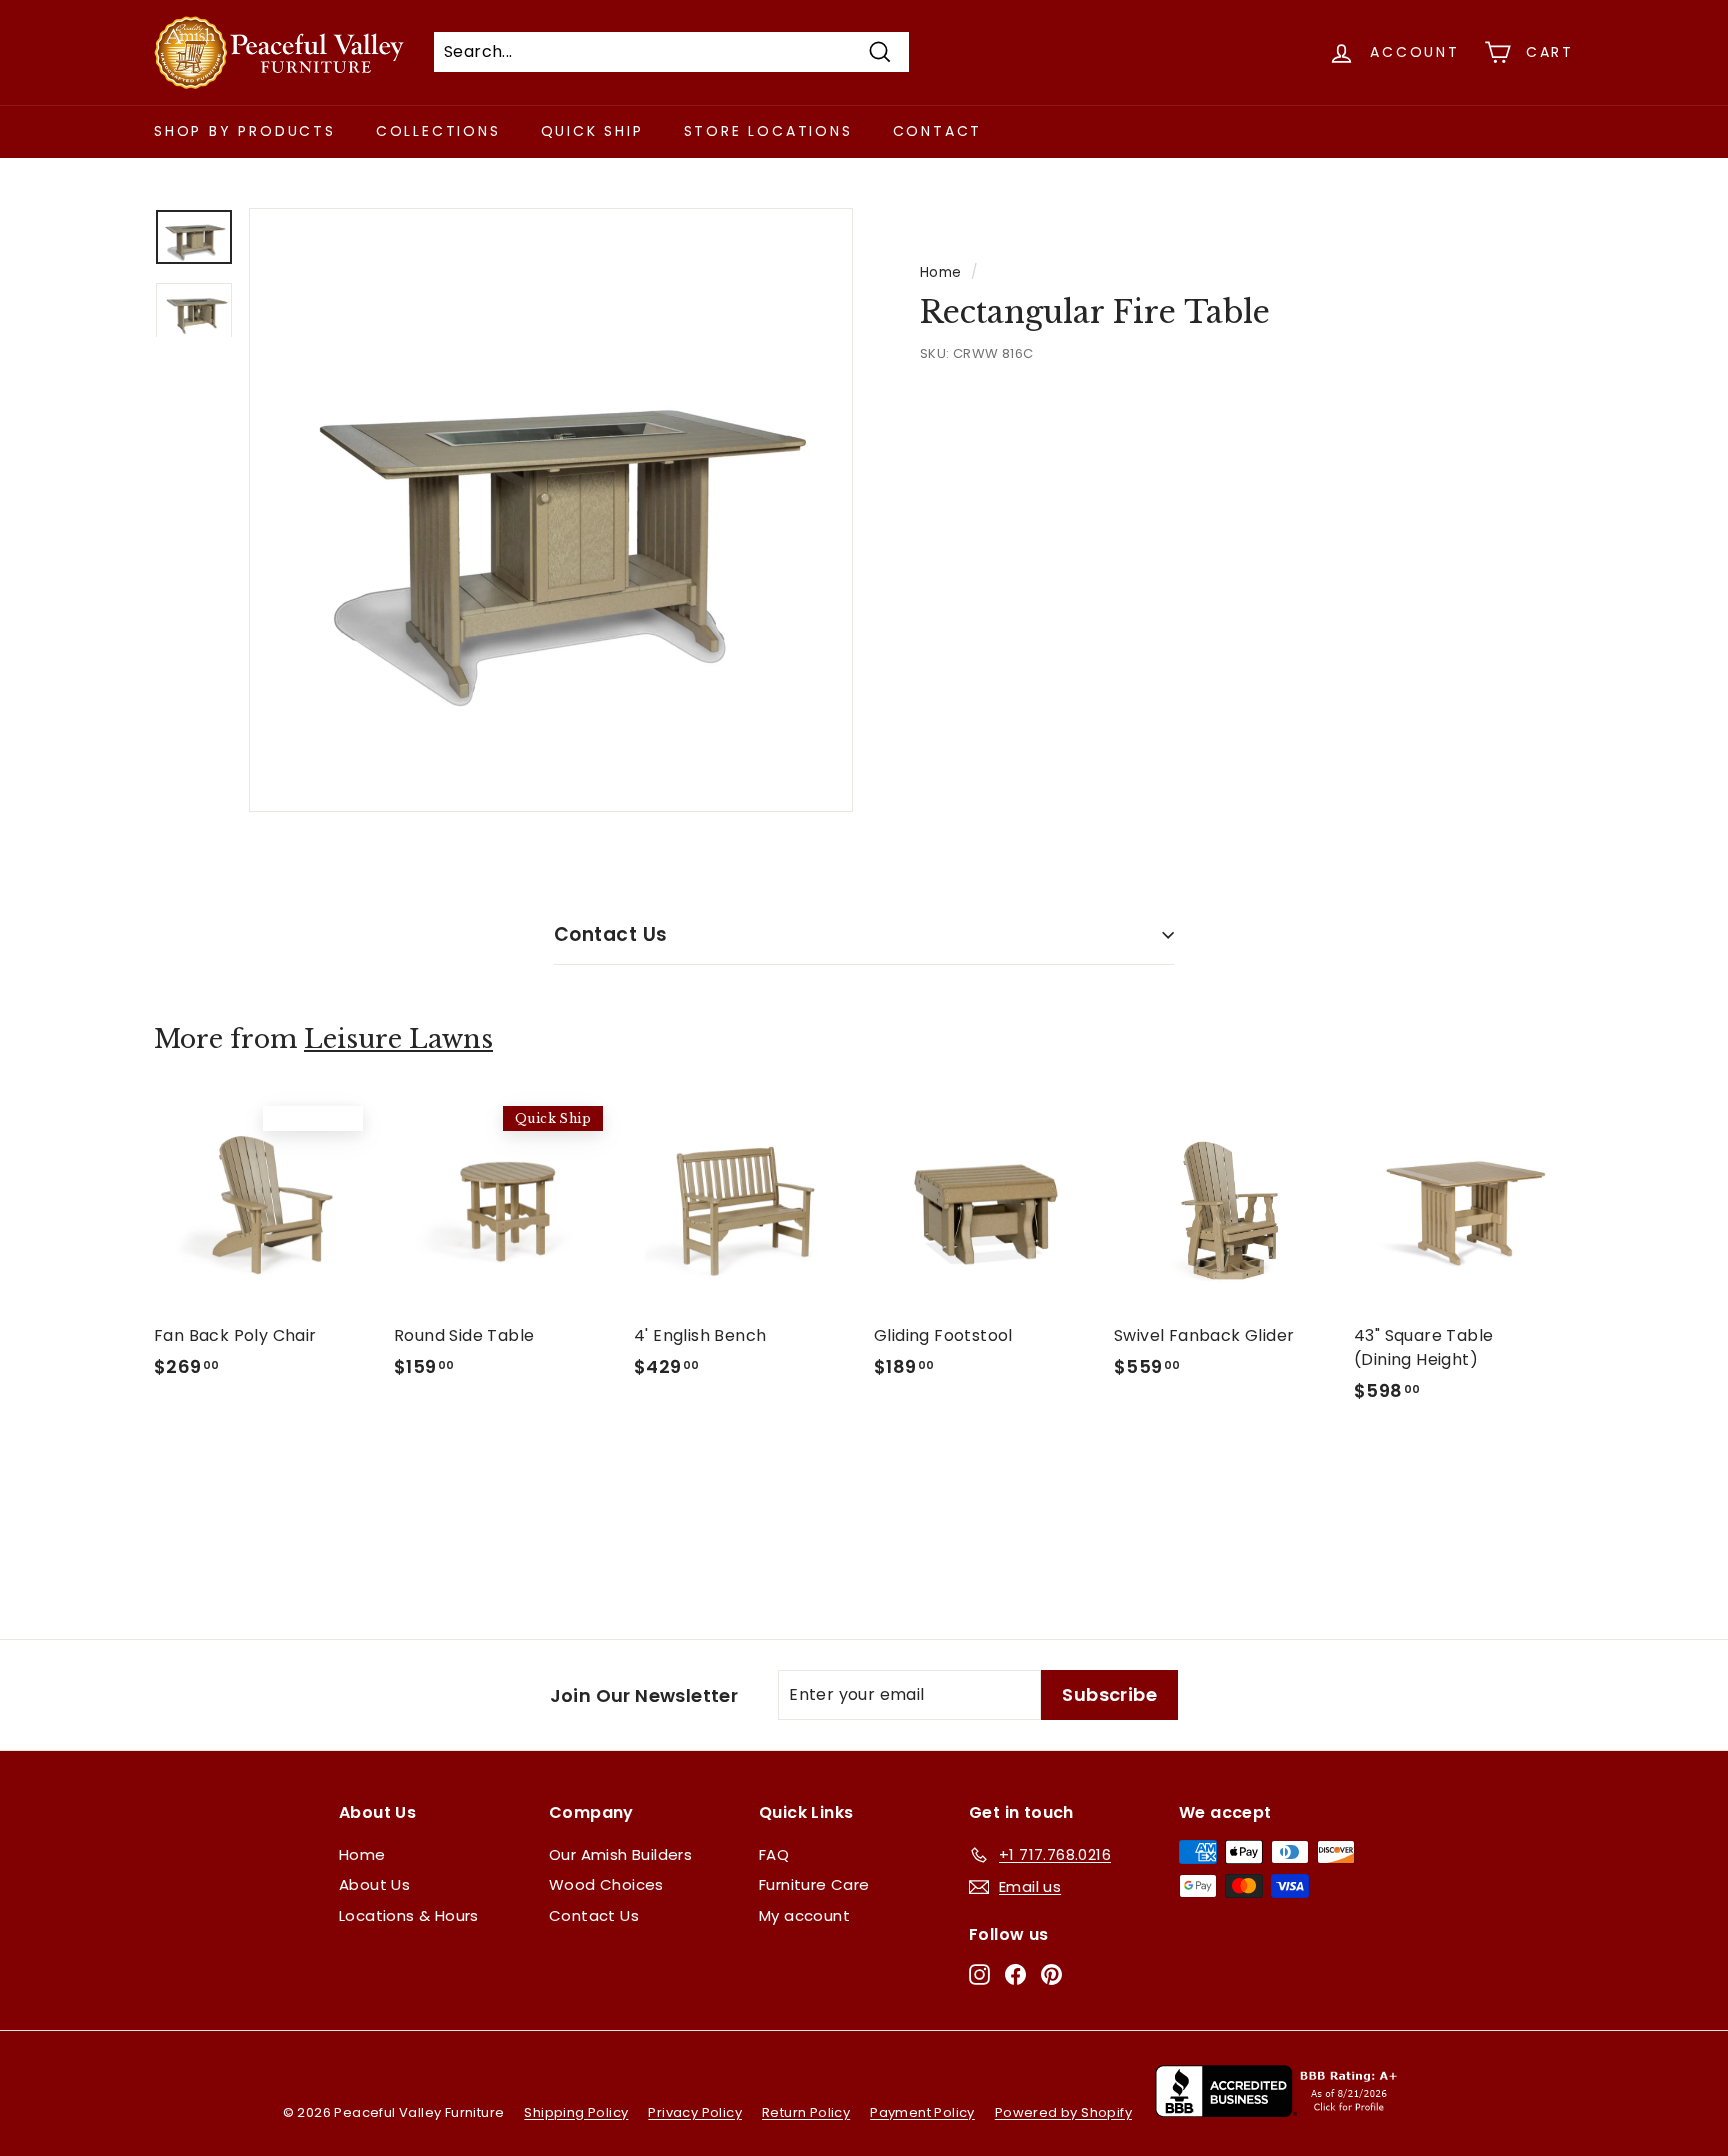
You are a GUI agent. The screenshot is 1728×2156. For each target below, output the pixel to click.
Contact (938, 131)
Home (941, 272)
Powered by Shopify (1063, 2112)
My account (804, 1915)
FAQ (774, 1854)
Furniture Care (814, 1884)
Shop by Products (245, 131)
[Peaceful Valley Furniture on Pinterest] (1051, 1973)
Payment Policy (922, 2112)
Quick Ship (592, 131)
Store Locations (768, 131)
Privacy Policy (695, 2112)
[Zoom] (551, 510)
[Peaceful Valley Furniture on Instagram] (979, 1973)
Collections (438, 131)
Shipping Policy (576, 2112)
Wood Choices (606, 1884)
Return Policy (806, 2112)
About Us (374, 1884)
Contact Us (611, 934)
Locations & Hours (409, 1915)
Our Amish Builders (620, 1854)
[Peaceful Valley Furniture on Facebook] (1015, 1973)
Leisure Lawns (398, 1039)
